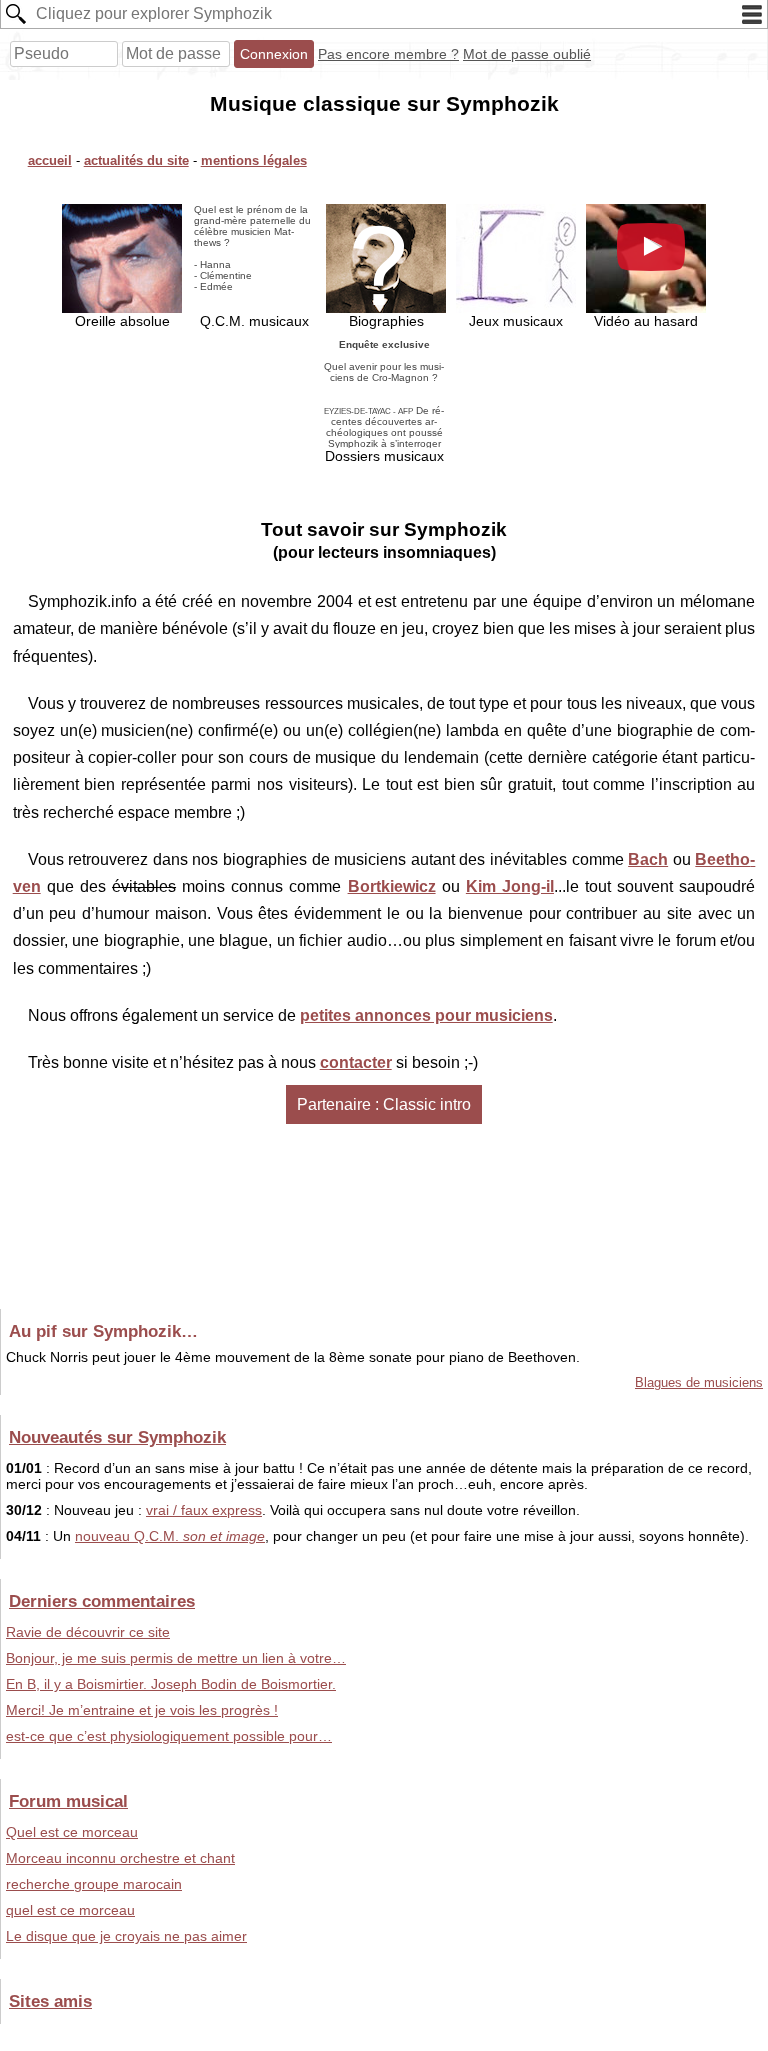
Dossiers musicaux (384, 401)
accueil (50, 160)
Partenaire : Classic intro (384, 1104)
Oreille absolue (122, 321)
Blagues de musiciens (699, 1382)
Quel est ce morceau (72, 1832)
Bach (648, 859)
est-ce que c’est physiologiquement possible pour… (169, 1736)
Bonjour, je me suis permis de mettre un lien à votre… (176, 1658)
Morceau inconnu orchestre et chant (120, 1858)
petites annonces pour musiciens (426, 1015)
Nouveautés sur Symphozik (117, 1437)
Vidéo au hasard (646, 321)
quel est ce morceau (70, 1910)
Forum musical (68, 1801)
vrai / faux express (204, 1510)
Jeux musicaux (516, 321)
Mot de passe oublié (527, 54)
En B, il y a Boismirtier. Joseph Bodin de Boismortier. (171, 1684)
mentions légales (254, 160)
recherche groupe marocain (94, 1884)
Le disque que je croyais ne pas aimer (126, 1936)
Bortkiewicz (392, 886)
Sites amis (50, 2001)
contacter (356, 1062)
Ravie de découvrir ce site (88, 1632)
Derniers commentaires (102, 1601)
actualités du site (136, 160)
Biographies (386, 321)
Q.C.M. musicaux (252, 266)
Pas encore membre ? (388, 54)
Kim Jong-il (510, 886)
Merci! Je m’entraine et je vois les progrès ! (142, 1710)
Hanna (215, 264)
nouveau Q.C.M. (170, 1536)
